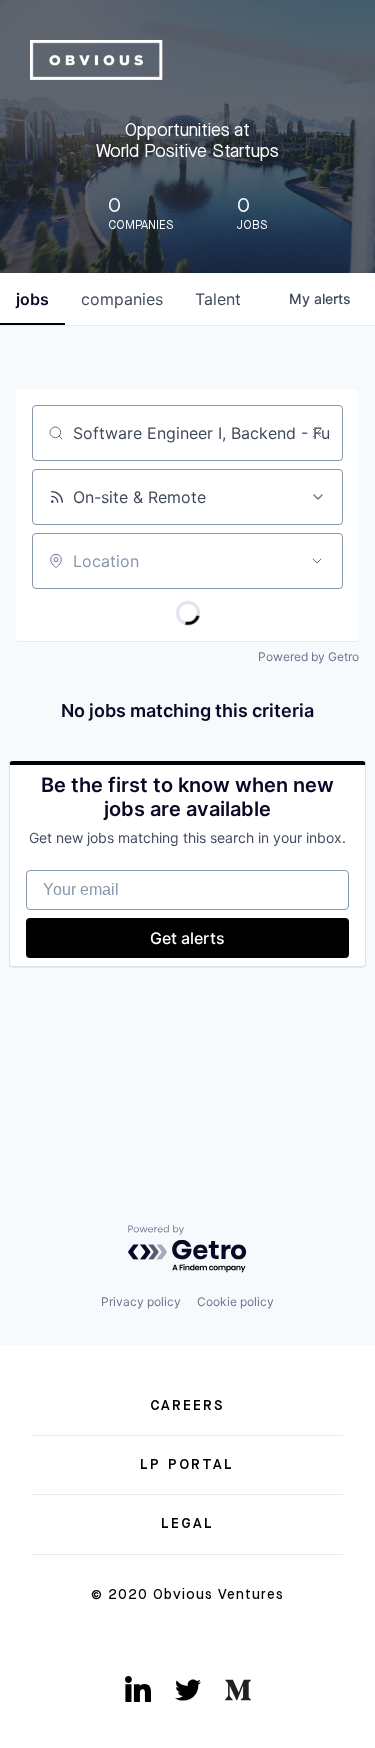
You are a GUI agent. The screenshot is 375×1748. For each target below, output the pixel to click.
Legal (188, 1524)
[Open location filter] (317, 561)
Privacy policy (141, 1301)
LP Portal (187, 1465)
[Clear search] (317, 433)
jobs (32, 299)
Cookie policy (235, 1301)
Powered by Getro (308, 656)
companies (122, 299)
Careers (188, 1406)
